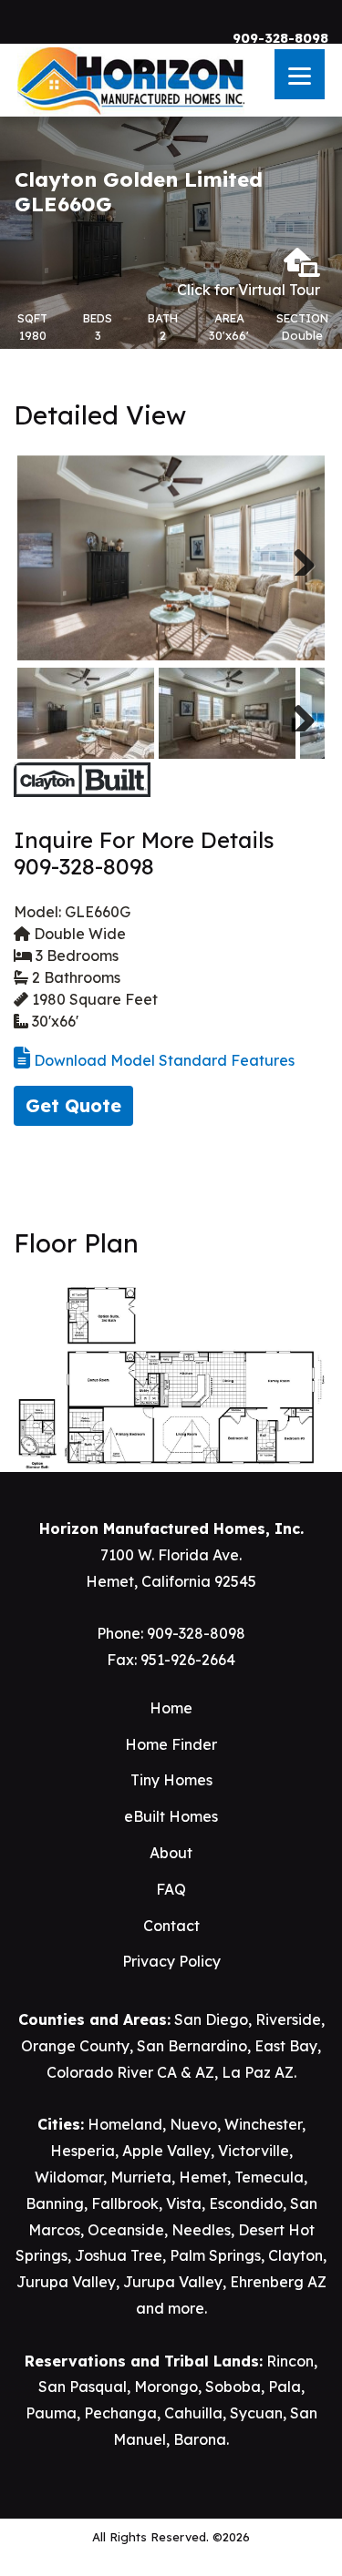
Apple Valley (166, 2151)
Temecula (269, 2177)
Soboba (233, 2387)
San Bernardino (192, 2046)
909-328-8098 (280, 38)
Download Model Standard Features (162, 1060)
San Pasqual (83, 2387)
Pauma (51, 2413)
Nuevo (193, 2124)
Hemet (203, 2177)
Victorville (254, 2151)
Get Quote (73, 1105)
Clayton (295, 2255)
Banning (55, 2203)
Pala (285, 2387)
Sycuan (256, 2413)
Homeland (125, 2124)
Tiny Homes (171, 1780)
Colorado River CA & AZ (130, 2072)
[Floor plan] (171, 1375)
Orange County (75, 2046)
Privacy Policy (171, 1961)
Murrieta (141, 2177)
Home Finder (171, 1744)
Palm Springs (215, 2255)
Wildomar (69, 2177)
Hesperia (83, 2151)
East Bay (286, 2046)
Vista (184, 2203)
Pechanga (120, 2413)
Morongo (166, 2387)
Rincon (290, 2361)
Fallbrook (125, 2203)
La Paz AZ (258, 2072)
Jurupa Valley (66, 2282)
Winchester (263, 2124)
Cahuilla (193, 2413)
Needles (201, 2230)
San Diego (211, 2019)
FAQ (171, 1889)
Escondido (246, 2203)
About (171, 1853)
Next (297, 557)
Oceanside (126, 2230)
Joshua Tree (119, 2255)
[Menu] (300, 74)
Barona (200, 2439)
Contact (171, 1926)
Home (171, 1708)
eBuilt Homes (171, 1816)
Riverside (288, 2019)
